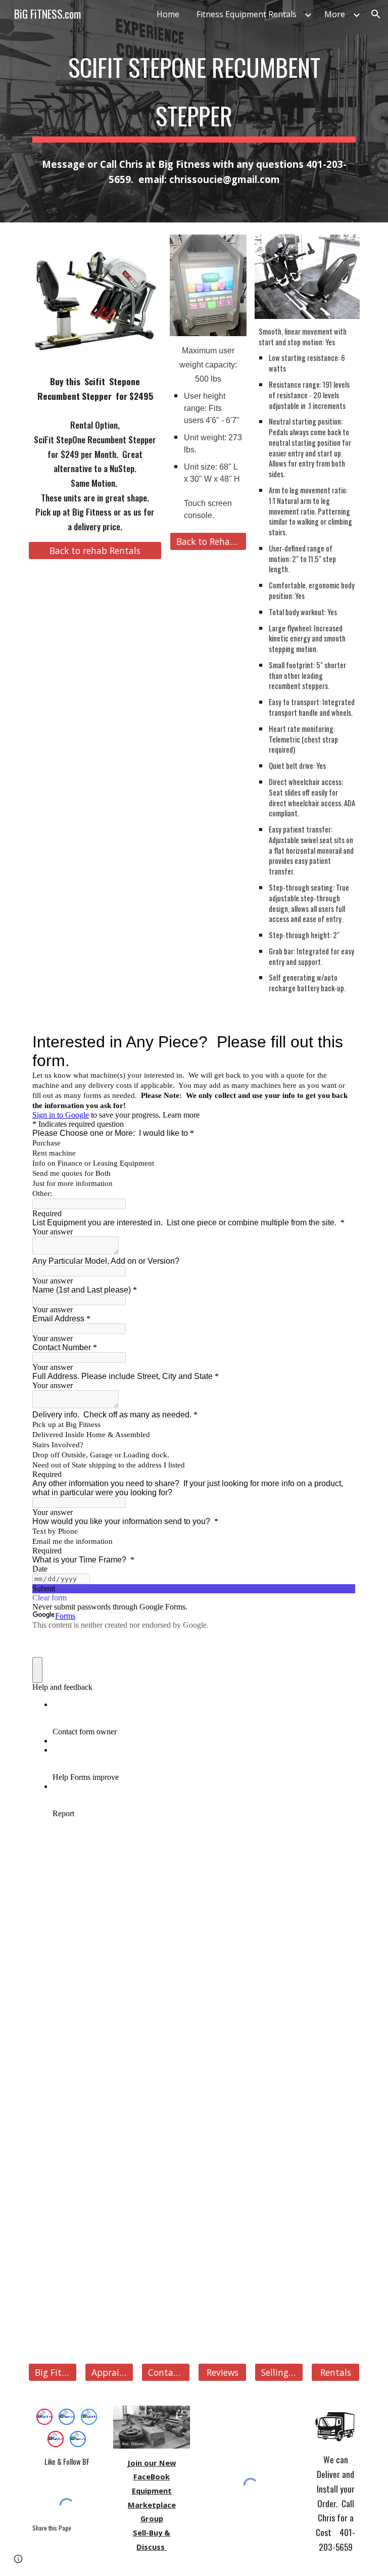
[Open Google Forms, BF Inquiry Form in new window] (341, 1042)
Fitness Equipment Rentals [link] (247, 14)
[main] (194, 89)
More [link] (335, 14)
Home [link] (168, 14)
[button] (376, 14)
